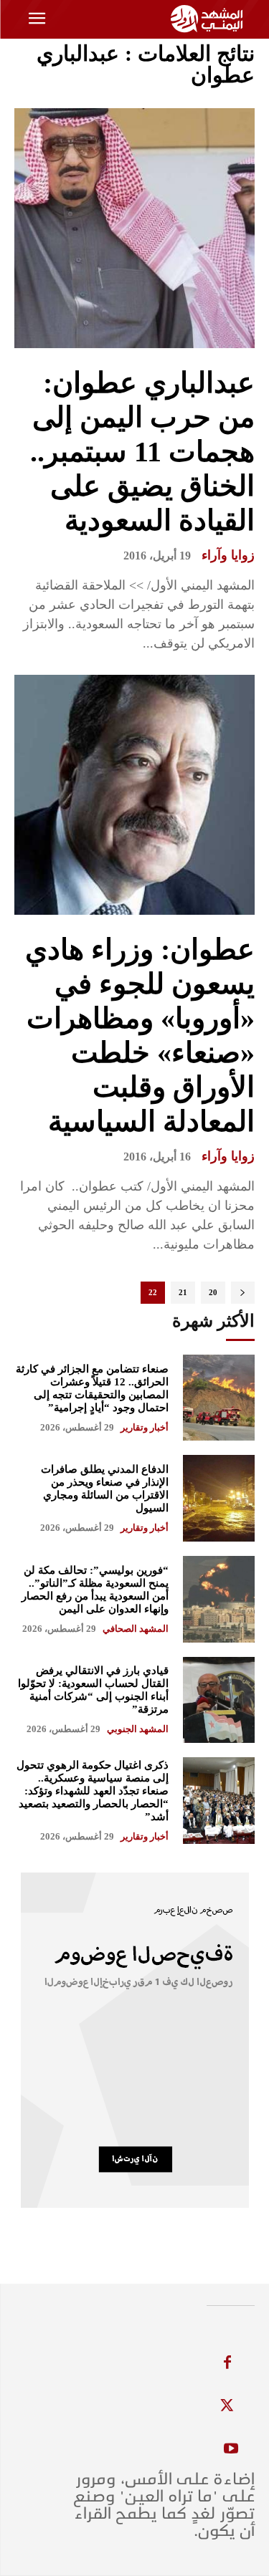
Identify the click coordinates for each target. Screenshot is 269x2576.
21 (183, 1292)
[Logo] (209, 19)
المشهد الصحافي (136, 1629)
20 (213, 1292)
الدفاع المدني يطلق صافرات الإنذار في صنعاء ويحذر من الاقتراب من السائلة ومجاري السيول (105, 1489)
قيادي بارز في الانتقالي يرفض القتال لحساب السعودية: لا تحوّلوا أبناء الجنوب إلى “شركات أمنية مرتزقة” (93, 1690)
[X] (227, 2406)
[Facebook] (227, 2363)
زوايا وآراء (228, 555)
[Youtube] (231, 2449)
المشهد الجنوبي (138, 1729)
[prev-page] (243, 1293)
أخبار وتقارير (145, 1427)
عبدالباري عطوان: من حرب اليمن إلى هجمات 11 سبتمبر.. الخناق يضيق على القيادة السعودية (142, 452)
